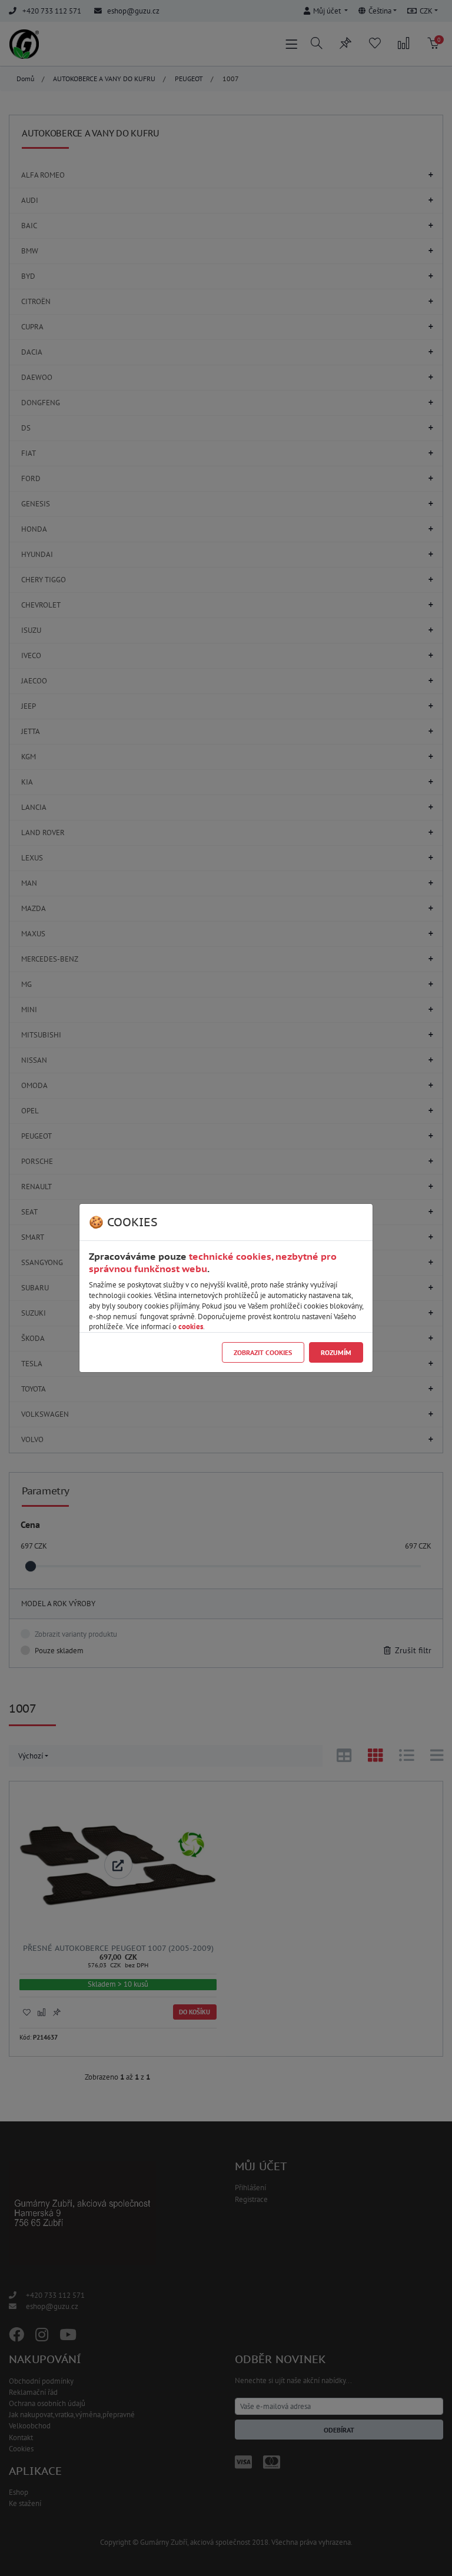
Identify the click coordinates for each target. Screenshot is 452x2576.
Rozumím (336, 1352)
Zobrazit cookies (263, 1352)
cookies (191, 1327)
